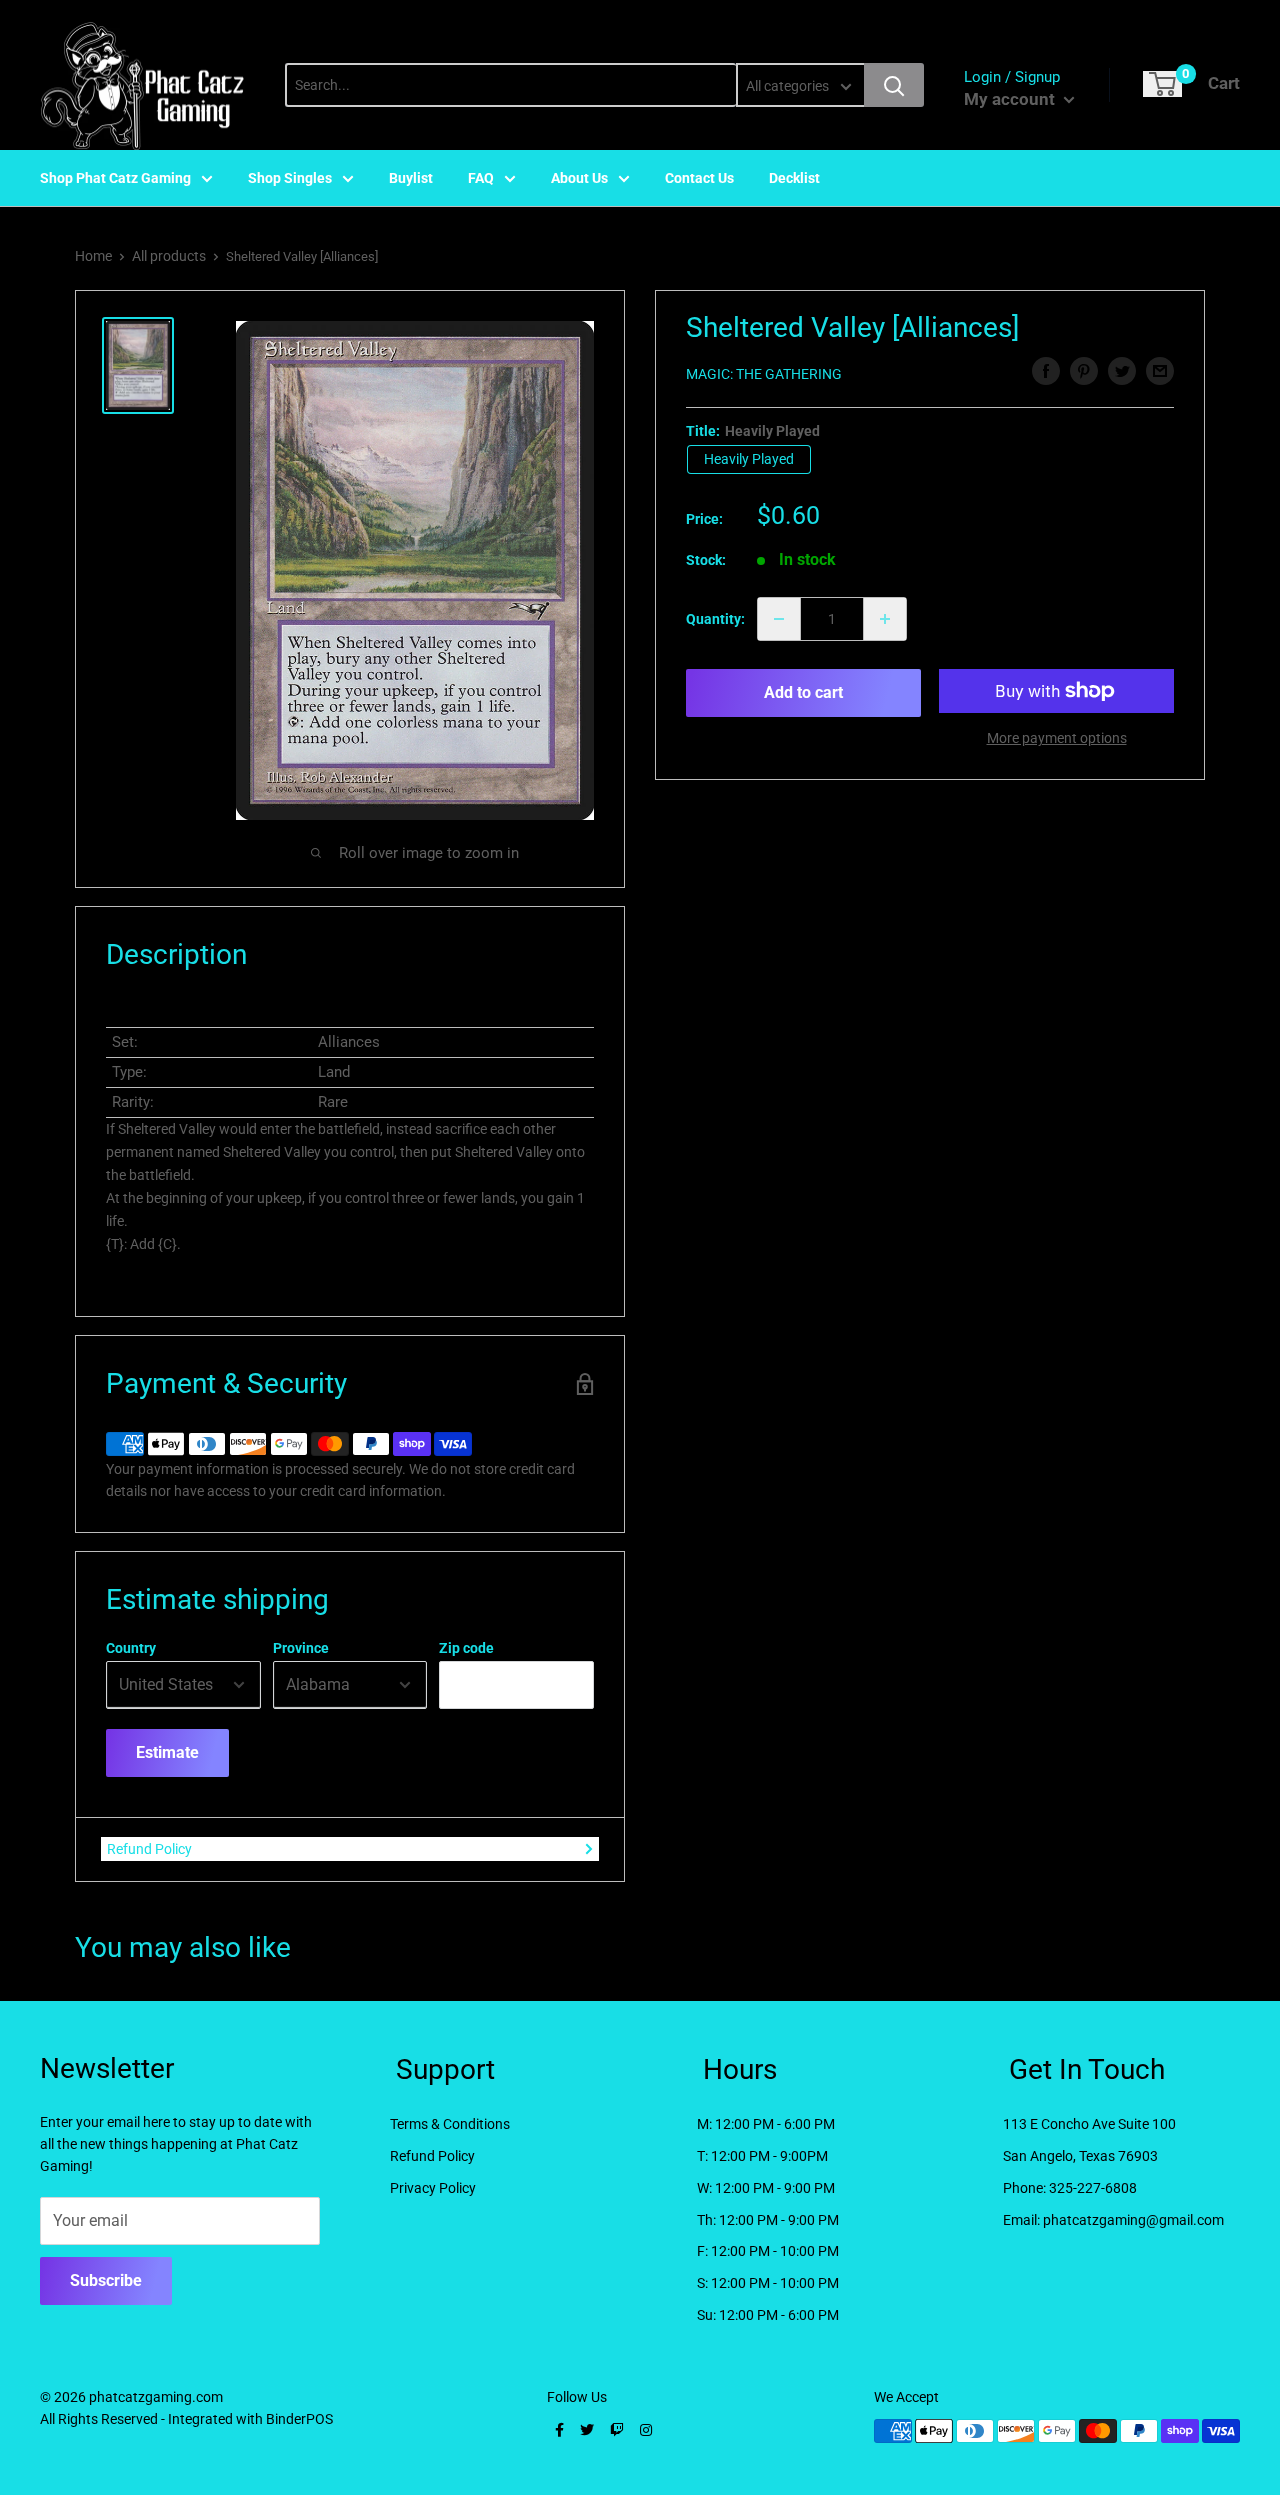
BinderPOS (299, 2419)
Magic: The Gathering (764, 374)
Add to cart (803, 692)
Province (301, 1648)
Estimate (167, 1752)
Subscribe (106, 2280)
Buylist (411, 178)
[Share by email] (1160, 371)
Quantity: (715, 619)
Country (131, 1648)
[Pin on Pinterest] (1084, 371)
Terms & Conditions (450, 2124)
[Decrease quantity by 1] (779, 619)
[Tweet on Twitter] (1122, 371)
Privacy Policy (433, 2188)
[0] (1162, 84)
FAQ (481, 178)
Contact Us (699, 178)
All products (169, 256)
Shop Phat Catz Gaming (115, 178)
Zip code (466, 1648)
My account (1011, 99)
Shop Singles (290, 178)
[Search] (894, 85)
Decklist (794, 178)
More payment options (1057, 738)
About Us (579, 178)
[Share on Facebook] (1046, 371)
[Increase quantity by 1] (885, 619)
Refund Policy (149, 1849)
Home (93, 256)
